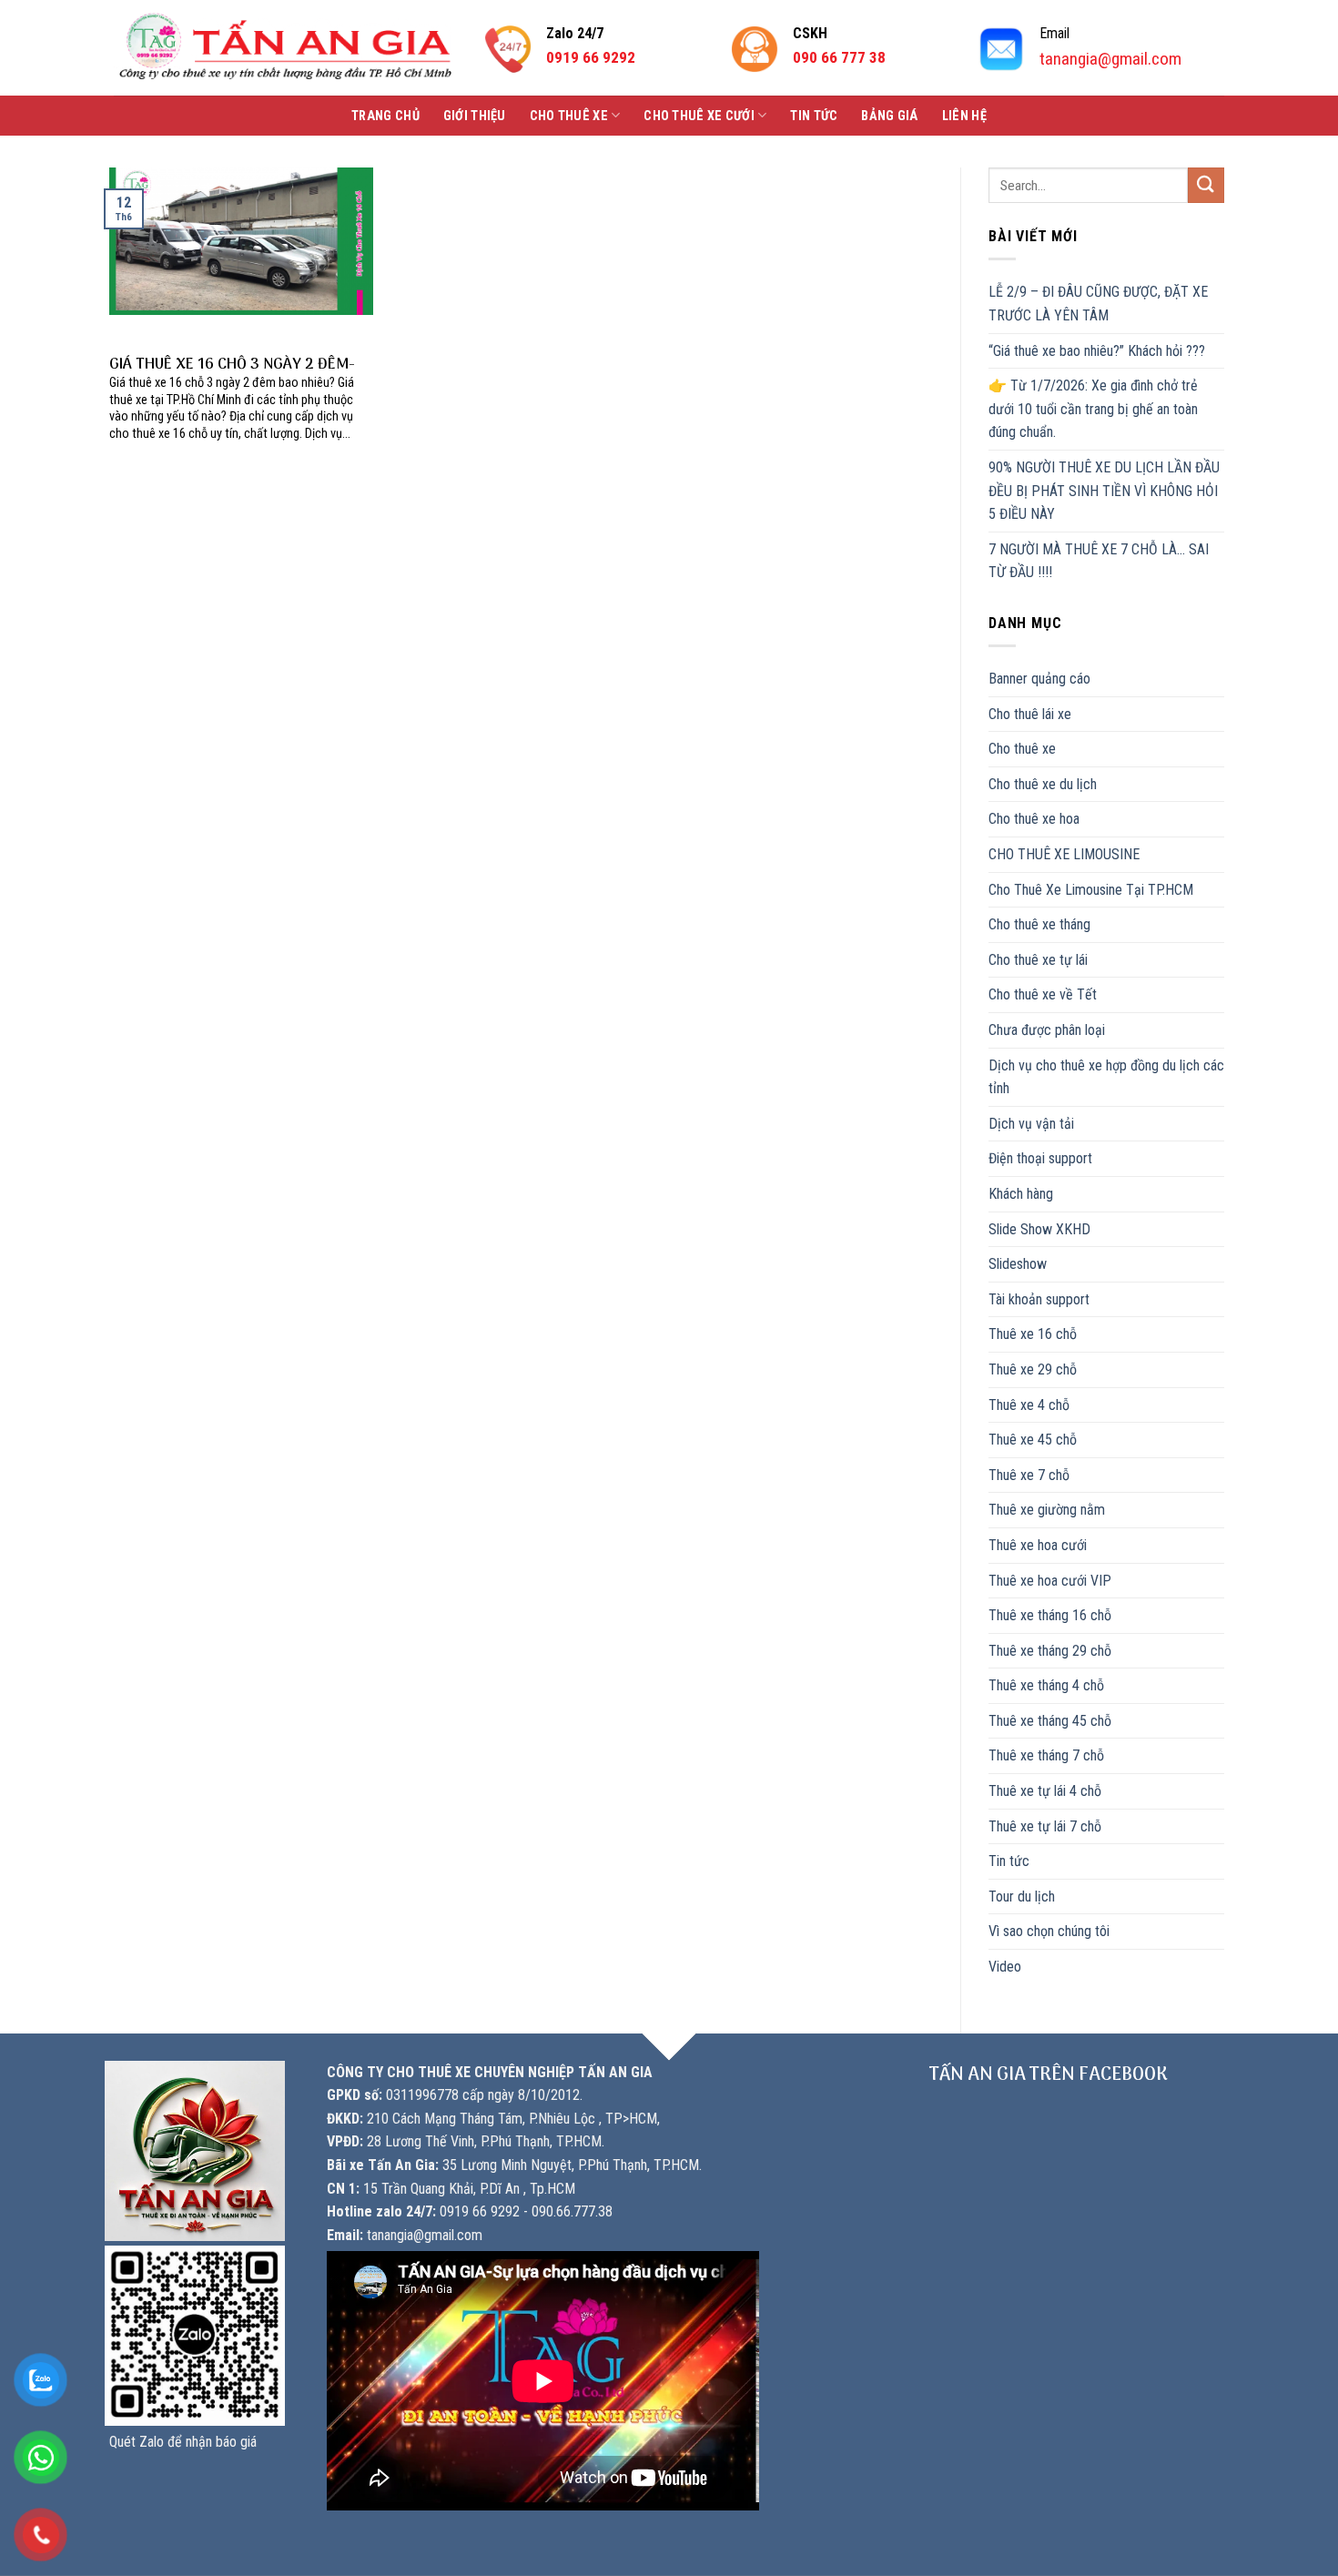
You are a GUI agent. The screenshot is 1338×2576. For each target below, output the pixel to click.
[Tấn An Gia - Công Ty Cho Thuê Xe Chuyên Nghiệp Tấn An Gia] (285, 48)
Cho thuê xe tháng (1039, 924)
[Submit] (1206, 185)
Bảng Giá (889, 116)
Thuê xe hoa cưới (1038, 1545)
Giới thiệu (475, 116)
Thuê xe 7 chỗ (1029, 1475)
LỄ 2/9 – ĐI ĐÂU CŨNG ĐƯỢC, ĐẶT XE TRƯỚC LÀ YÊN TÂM (1098, 304)
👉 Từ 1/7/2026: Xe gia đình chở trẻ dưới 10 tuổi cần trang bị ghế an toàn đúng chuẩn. (1093, 409)
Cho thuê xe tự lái (1038, 960)
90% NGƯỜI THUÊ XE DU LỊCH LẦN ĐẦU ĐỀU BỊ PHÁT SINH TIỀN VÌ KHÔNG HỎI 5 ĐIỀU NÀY (1104, 491)
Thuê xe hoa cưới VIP (1050, 1581)
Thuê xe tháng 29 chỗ (1050, 1651)
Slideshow (1018, 1264)
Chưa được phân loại (1047, 1030)
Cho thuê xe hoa (1034, 819)
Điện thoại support (1040, 1158)
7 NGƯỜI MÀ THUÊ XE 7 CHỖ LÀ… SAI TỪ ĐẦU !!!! (1099, 561)
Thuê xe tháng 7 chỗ (1046, 1755)
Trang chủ (385, 116)
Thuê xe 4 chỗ (1029, 1405)
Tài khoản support (1039, 1299)
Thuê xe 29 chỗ (1033, 1369)
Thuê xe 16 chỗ (1033, 1334)
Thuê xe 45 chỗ (1033, 1440)
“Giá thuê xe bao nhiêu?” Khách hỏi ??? (1097, 351)
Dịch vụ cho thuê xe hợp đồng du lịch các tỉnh (1106, 1077)
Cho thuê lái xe (1030, 714)
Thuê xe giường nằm (1047, 1510)
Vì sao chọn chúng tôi (1049, 1931)
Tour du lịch (1022, 1897)
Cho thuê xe (569, 116)
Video (1005, 1967)
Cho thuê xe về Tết (1043, 994)
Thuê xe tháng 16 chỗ (1050, 1615)
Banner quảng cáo (1039, 679)
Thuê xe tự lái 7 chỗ (1045, 1826)
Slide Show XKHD (1039, 1229)
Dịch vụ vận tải (1031, 1124)
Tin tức (814, 116)
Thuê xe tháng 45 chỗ (1050, 1721)
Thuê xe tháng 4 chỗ (1046, 1685)
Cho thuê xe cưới (699, 116)
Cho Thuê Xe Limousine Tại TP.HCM (1091, 890)
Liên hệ (964, 116)
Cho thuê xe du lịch (1043, 784)
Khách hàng (1021, 1194)
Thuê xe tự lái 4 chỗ (1045, 1791)
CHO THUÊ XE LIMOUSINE (1064, 854)
